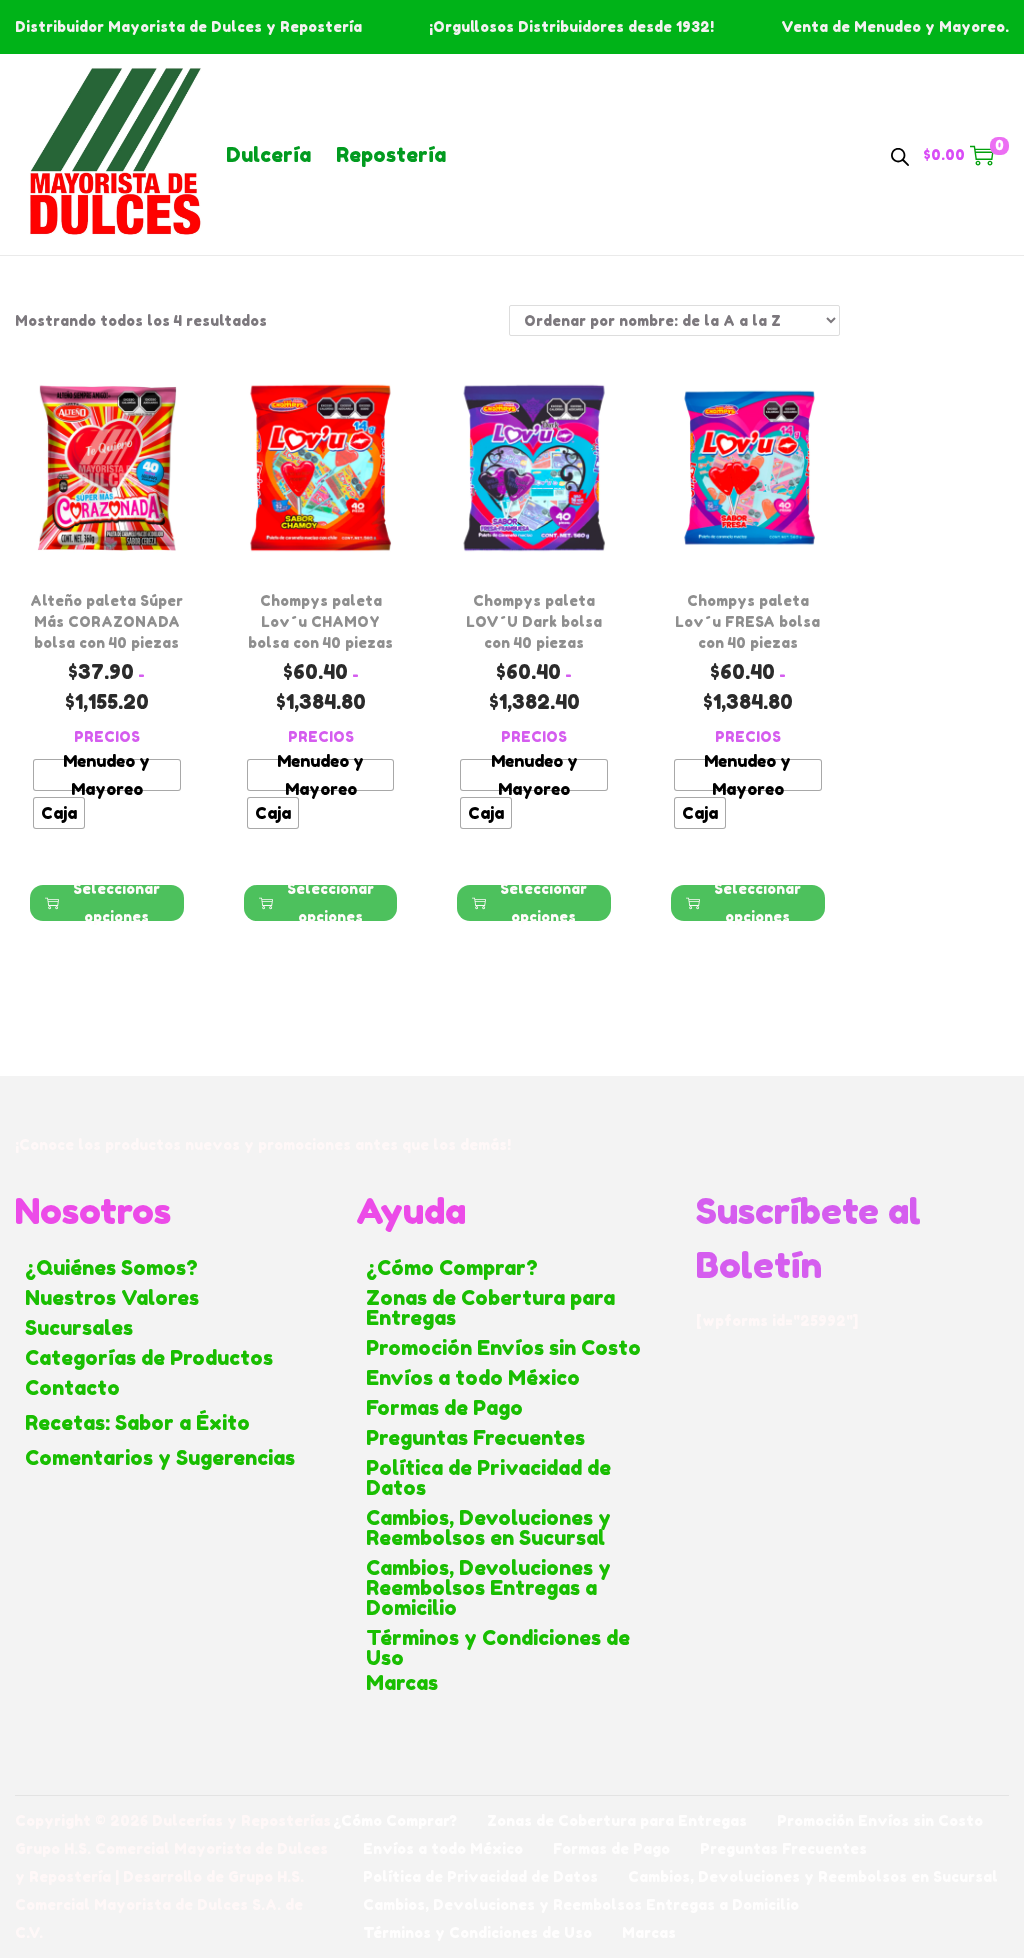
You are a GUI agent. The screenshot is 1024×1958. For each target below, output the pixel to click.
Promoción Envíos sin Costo (503, 1348)
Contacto (72, 1388)
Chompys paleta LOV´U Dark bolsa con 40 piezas (534, 621)
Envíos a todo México (473, 1378)
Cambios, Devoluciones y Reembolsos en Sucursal (488, 1528)
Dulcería (268, 155)
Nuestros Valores (112, 1298)
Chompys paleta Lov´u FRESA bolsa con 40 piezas (747, 621)
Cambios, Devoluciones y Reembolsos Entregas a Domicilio (488, 1588)
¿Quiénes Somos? (111, 1268)
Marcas (402, 1683)
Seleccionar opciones (116, 903)
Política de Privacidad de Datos (488, 1478)
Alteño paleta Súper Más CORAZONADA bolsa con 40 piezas (106, 621)
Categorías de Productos (149, 1358)
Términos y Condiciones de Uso (498, 1648)
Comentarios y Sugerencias (160, 1458)
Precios (107, 736)
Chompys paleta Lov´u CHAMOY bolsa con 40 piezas (320, 621)
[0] (982, 155)
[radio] (107, 775)
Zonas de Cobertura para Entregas (490, 1308)
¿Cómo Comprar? (452, 1268)
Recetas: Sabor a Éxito (137, 1423)
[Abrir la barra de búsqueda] (900, 154)
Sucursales (79, 1328)
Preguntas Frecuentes (475, 1438)
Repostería (391, 155)
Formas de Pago (444, 1408)
